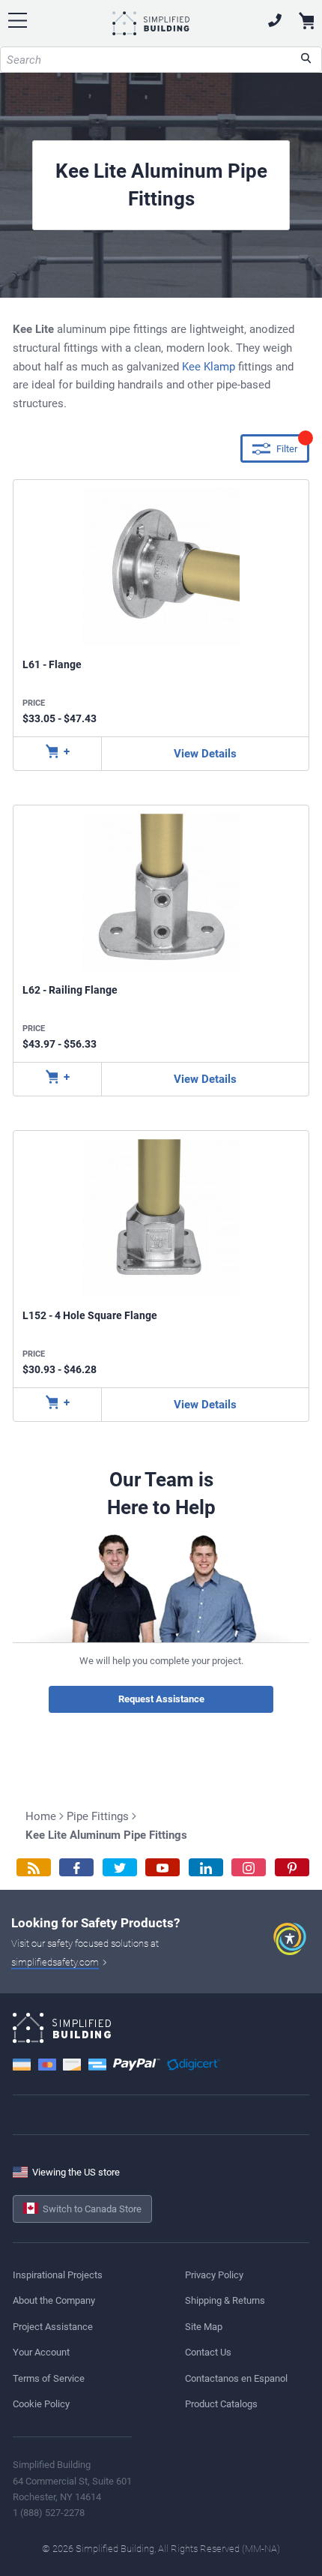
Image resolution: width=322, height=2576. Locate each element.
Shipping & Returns (225, 2300)
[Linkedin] (206, 1868)
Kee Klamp (209, 367)
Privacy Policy (214, 2275)
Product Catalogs (221, 2404)
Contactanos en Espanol (236, 2378)
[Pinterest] (292, 1868)
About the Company (54, 2300)
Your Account (41, 2352)
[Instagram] (249, 1868)
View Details (205, 754)
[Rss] (34, 1868)
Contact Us (208, 2352)
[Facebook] (76, 1868)
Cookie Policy (41, 2404)
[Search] (306, 60)
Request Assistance (161, 1699)
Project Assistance (53, 2327)
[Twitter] (120, 1868)
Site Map (204, 2327)
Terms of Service (49, 2378)
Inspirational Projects (58, 2275)
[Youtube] (162, 1868)
